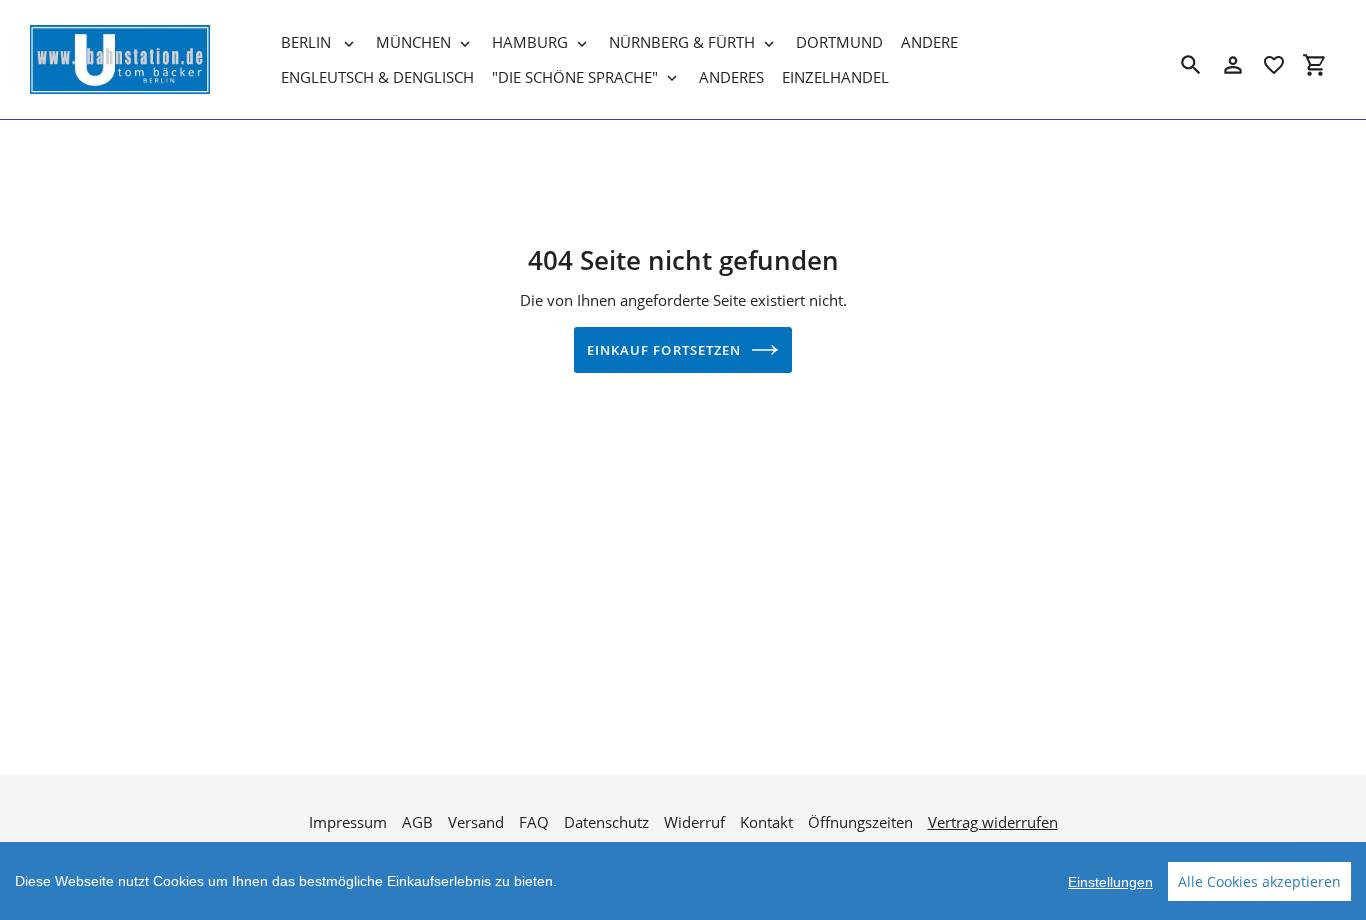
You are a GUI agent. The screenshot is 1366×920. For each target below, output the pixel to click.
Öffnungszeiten (860, 822)
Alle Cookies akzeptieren (1259, 881)
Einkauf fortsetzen (664, 350)
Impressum (348, 822)
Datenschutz (606, 822)
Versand (476, 822)
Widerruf (694, 822)
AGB (417, 822)
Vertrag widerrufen (993, 822)
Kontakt (766, 822)
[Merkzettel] (1274, 65)
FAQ (534, 822)
